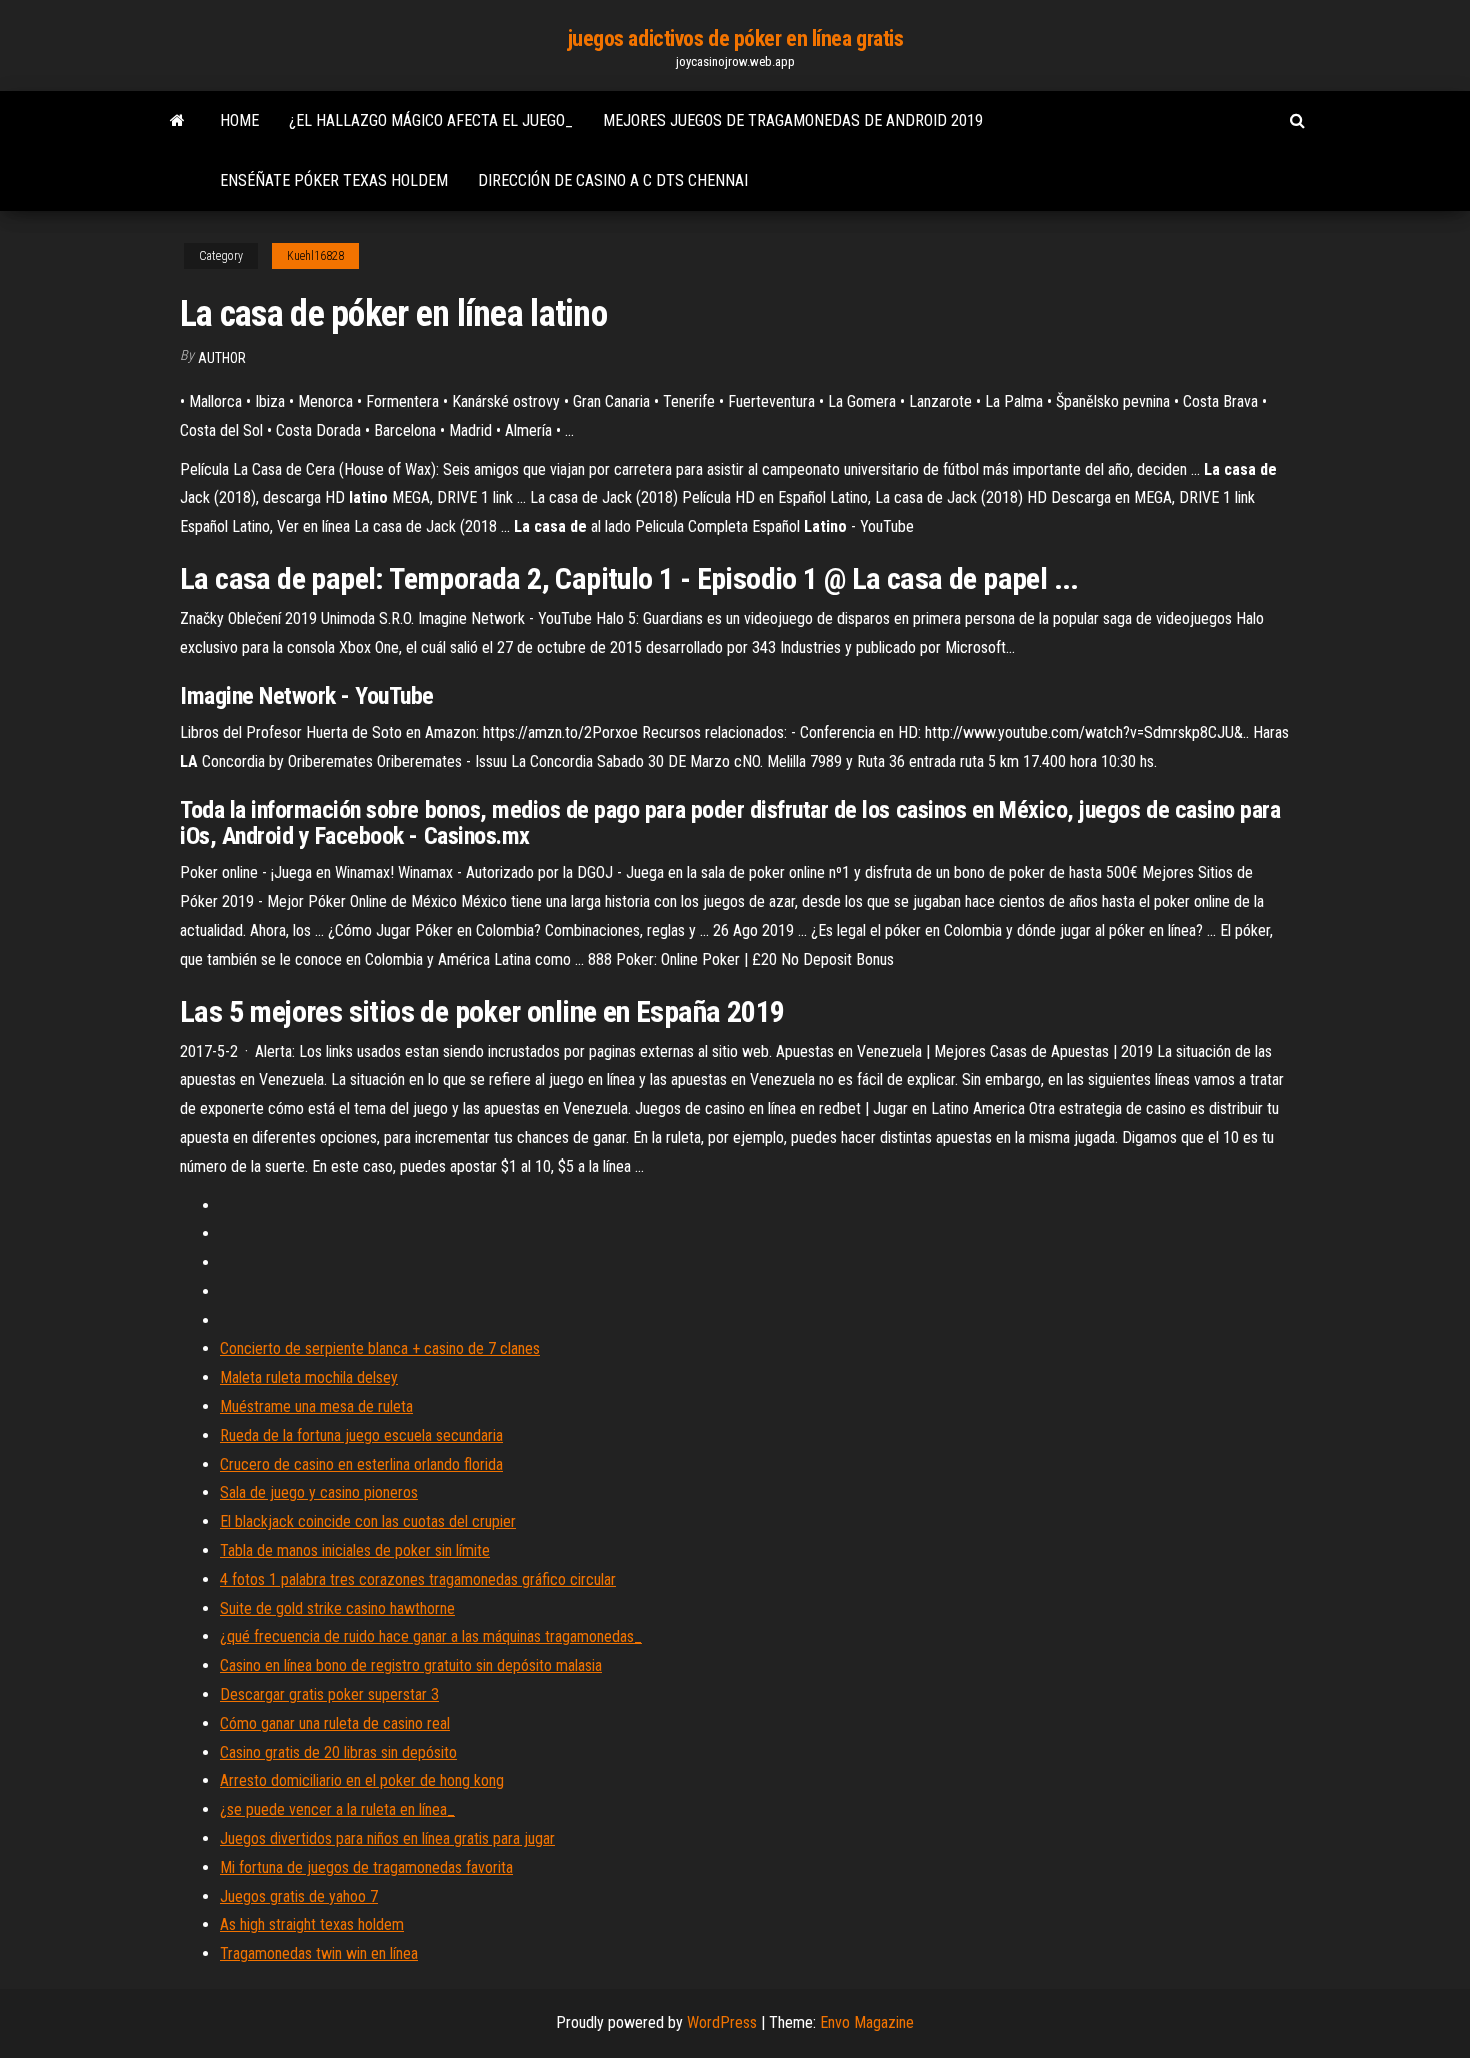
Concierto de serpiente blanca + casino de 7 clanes (380, 1348)
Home (239, 120)
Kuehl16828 (315, 256)
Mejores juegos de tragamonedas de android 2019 (793, 120)
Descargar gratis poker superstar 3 (329, 1694)
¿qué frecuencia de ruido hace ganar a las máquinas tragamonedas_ (431, 1636)
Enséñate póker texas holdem (334, 180)
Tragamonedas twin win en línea (319, 1953)
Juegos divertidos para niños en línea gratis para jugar (387, 1838)
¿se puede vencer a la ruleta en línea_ (337, 1809)
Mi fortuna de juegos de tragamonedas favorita (366, 1867)
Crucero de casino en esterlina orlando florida (361, 1464)
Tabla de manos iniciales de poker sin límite (355, 1550)
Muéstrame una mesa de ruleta (316, 1406)
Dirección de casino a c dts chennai (613, 180)
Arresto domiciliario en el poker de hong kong (362, 1780)
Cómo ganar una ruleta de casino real (335, 1723)
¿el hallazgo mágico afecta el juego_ (431, 120)
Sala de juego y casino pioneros (319, 1492)
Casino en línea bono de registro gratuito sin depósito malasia (411, 1665)
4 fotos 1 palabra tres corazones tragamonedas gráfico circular (418, 1579)
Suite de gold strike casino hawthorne (337, 1608)
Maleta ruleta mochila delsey (309, 1377)
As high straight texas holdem (312, 1924)
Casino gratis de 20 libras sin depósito (338, 1752)
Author (222, 358)
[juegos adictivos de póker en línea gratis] (177, 121)
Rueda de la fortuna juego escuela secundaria (361, 1435)
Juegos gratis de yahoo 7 (299, 1896)
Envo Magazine (867, 2022)
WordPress (722, 2022)
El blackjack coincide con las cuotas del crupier (368, 1521)
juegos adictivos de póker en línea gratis (735, 38)
